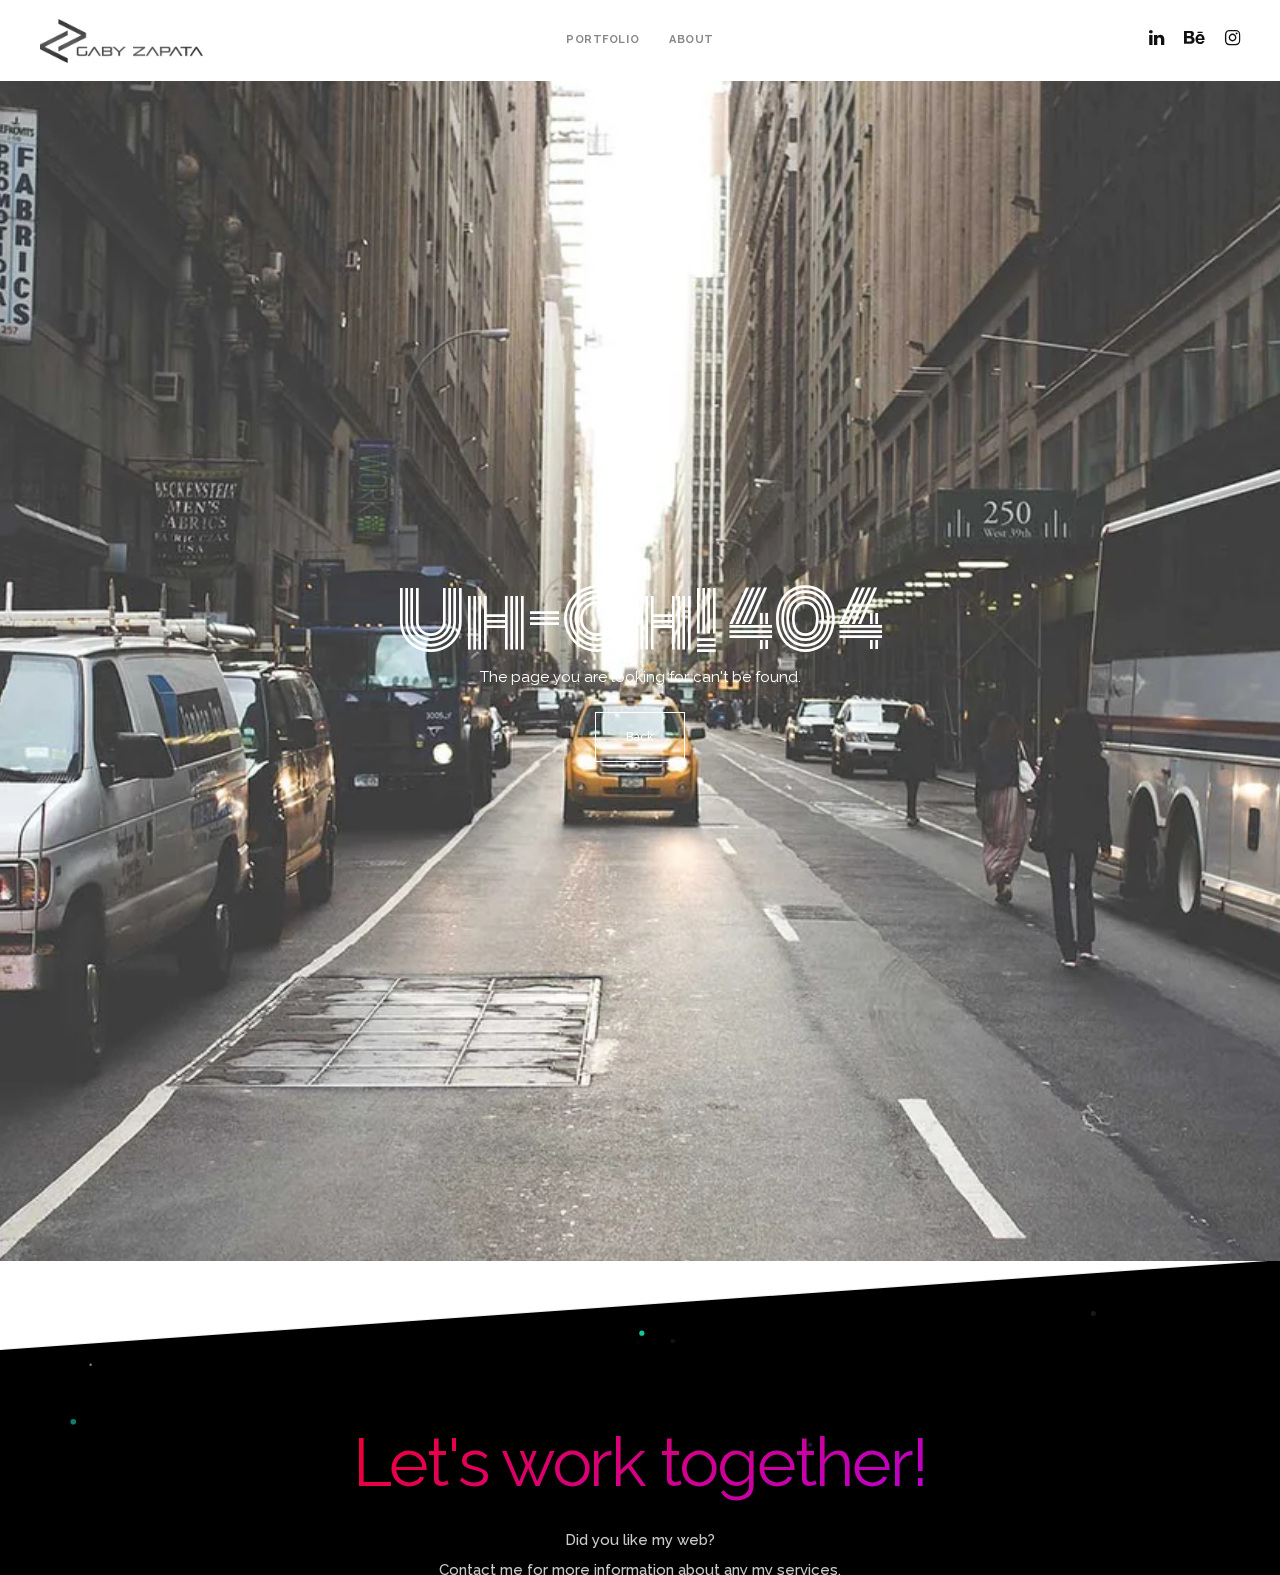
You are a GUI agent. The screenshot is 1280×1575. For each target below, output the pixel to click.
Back (640, 737)
